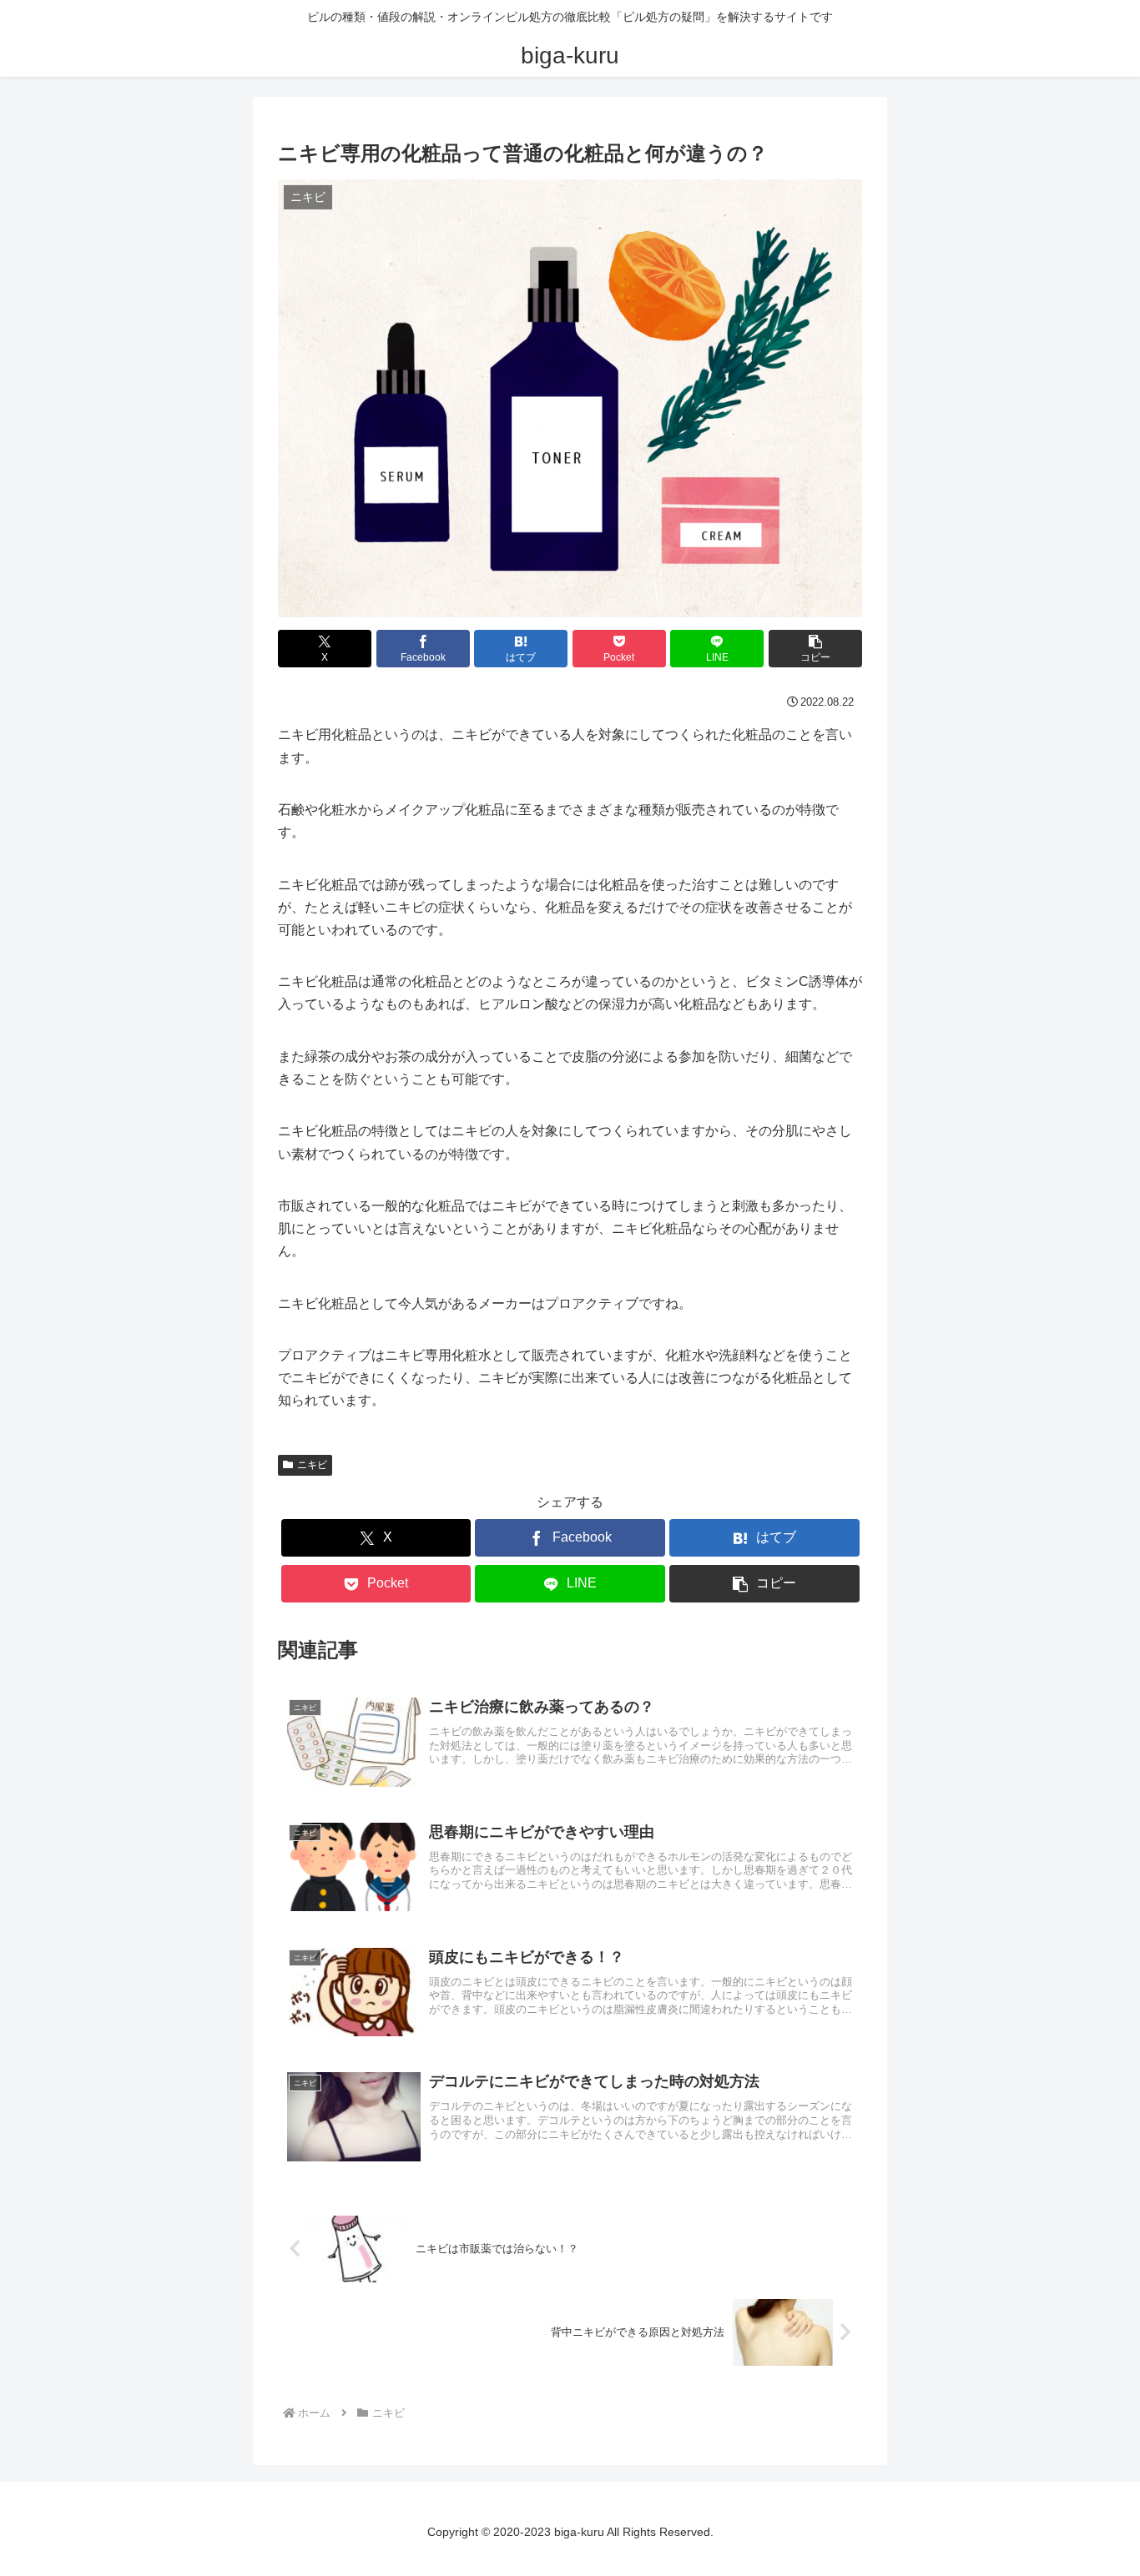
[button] (815, 649)
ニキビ (312, 1465)
